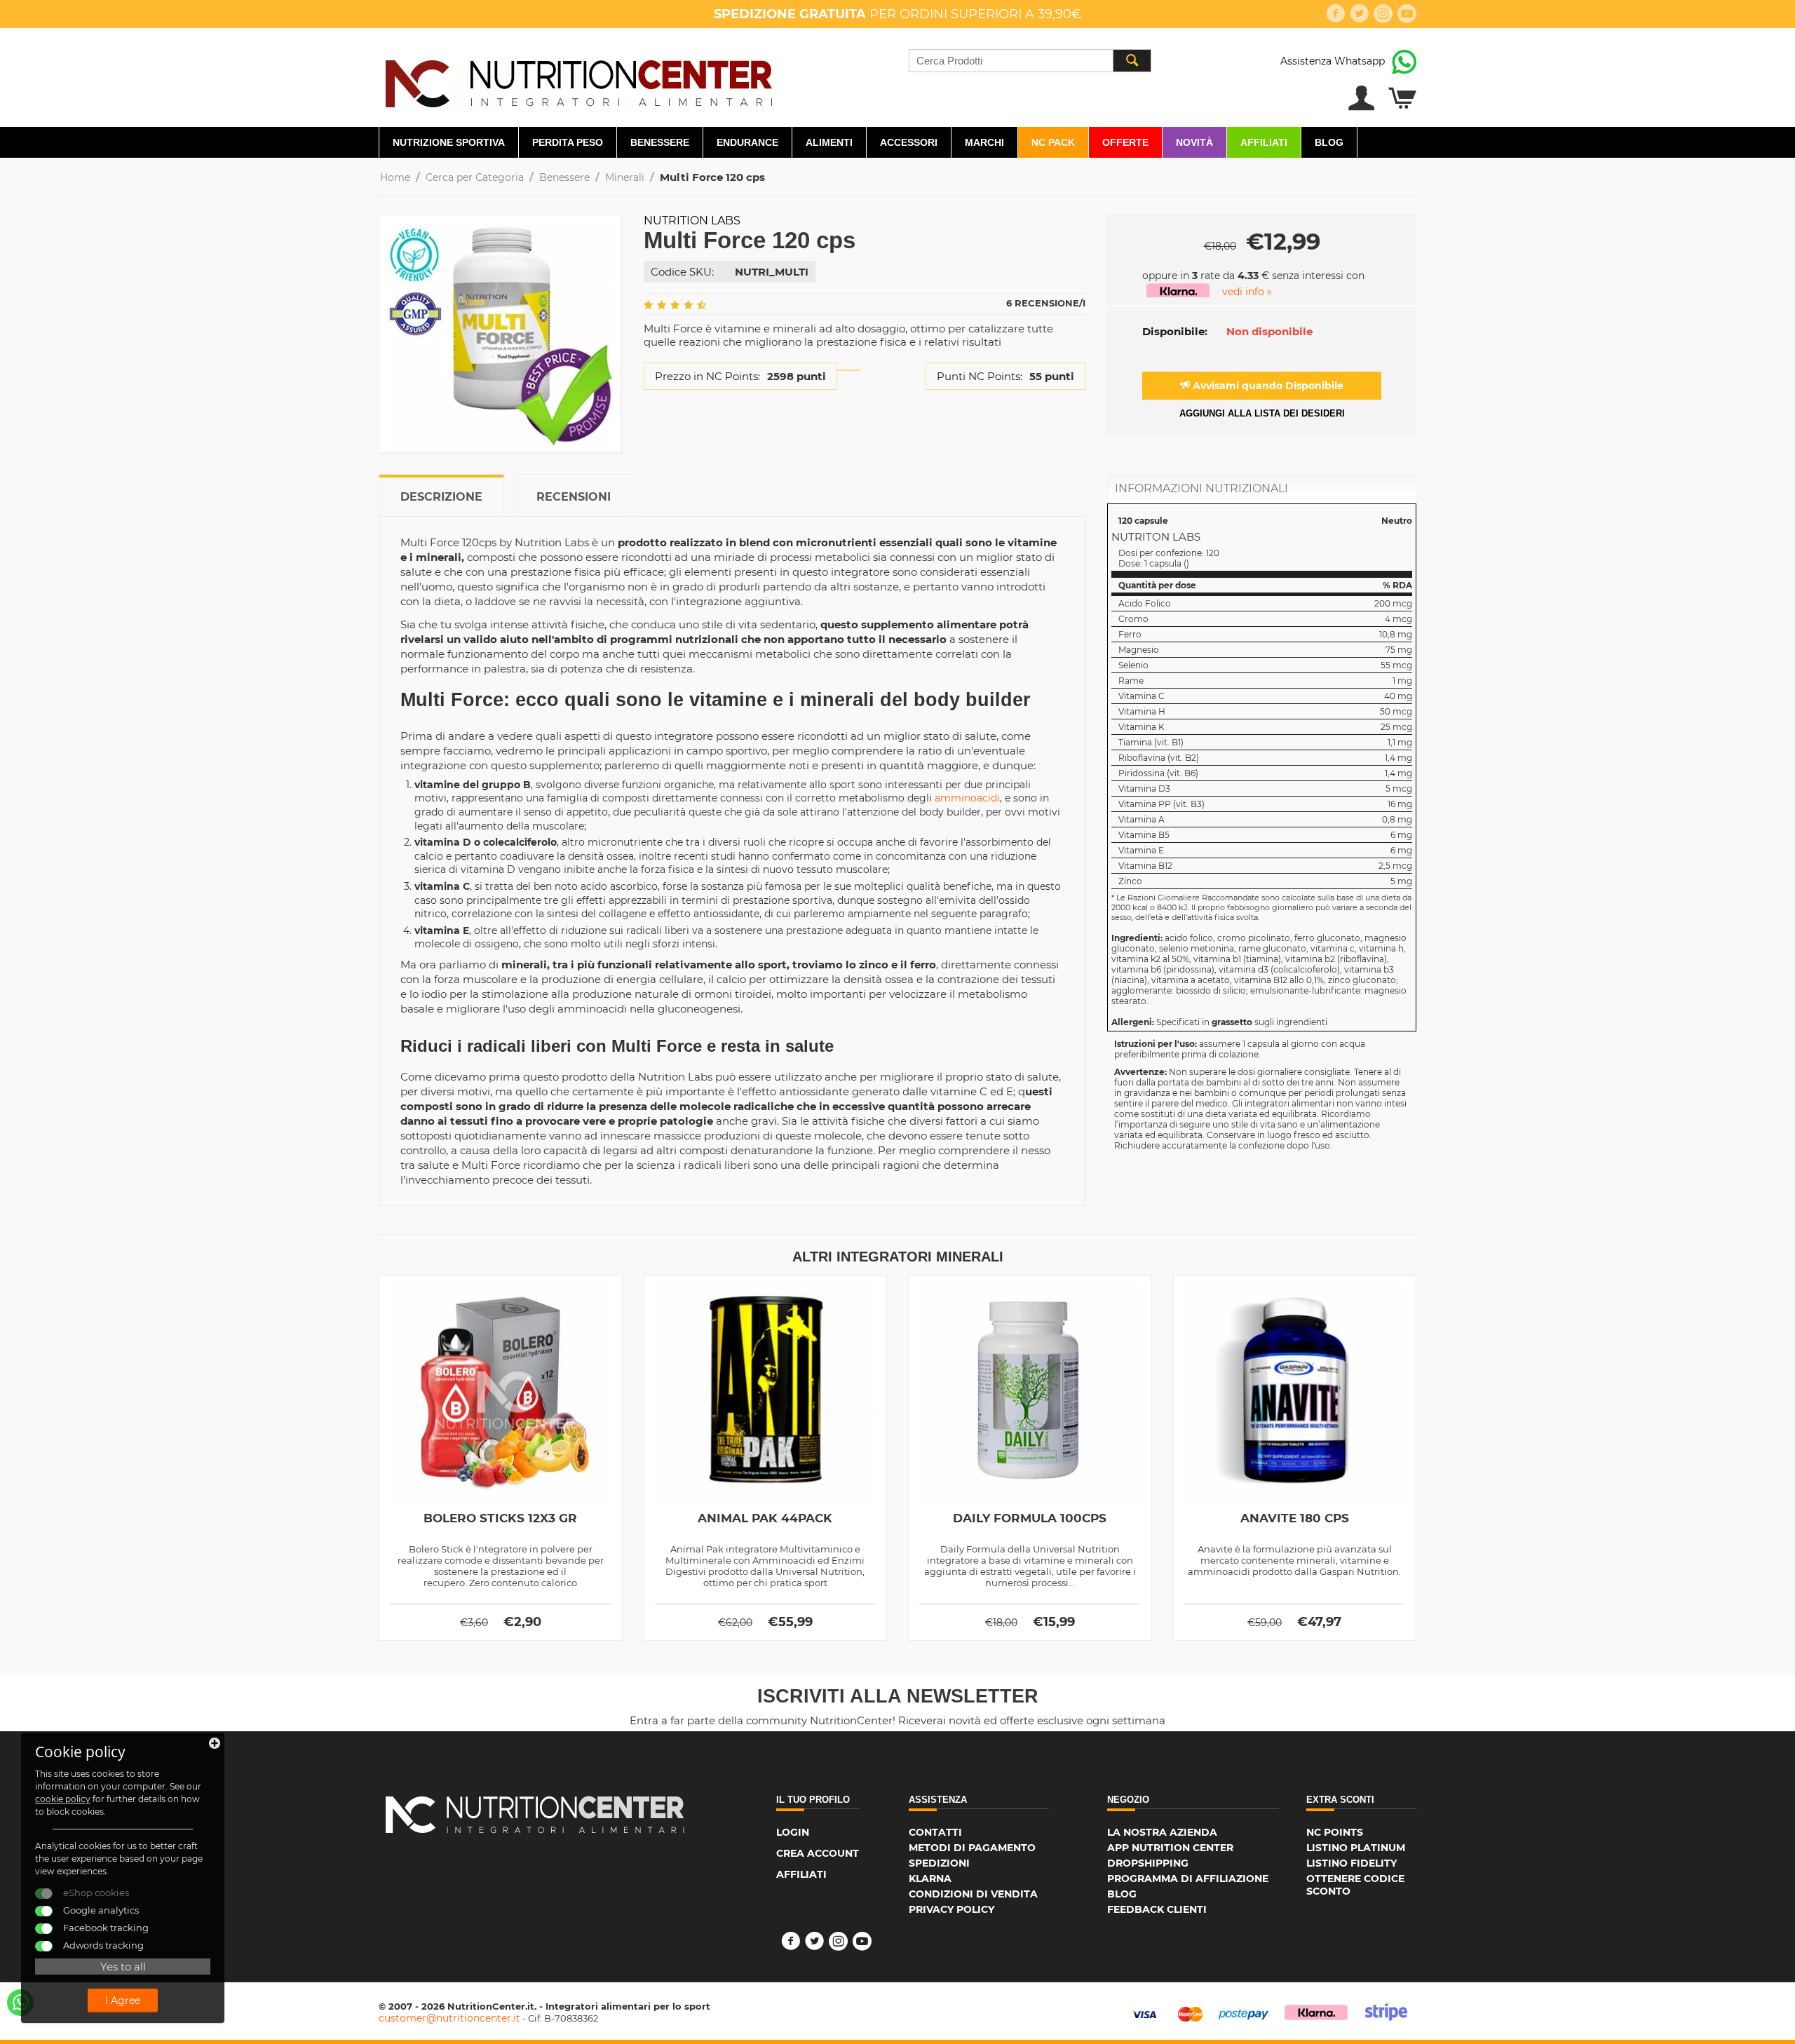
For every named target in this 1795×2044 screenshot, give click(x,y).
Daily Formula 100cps (1030, 1518)
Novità (1194, 142)
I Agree (123, 2001)
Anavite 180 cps (1295, 1518)
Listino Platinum (1356, 1848)
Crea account (818, 1853)
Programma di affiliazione (1188, 1879)
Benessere (660, 142)
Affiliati (1264, 142)
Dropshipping (1148, 1863)
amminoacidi (967, 798)
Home (395, 177)
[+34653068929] (20, 2003)
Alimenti (829, 142)
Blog (1329, 142)
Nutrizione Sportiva (449, 142)
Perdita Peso (568, 142)
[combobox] (1030, 61)
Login (793, 1832)
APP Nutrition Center (1170, 1848)
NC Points (1335, 1832)
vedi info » (1247, 292)
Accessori (909, 142)
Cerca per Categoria (475, 177)
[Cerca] (1132, 61)
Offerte (1125, 142)
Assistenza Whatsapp (1333, 61)
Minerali (625, 177)
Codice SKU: (682, 272)
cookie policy (63, 1799)
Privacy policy (951, 1909)
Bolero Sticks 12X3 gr (500, 1518)
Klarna (930, 1879)
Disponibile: (1175, 331)
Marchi (984, 142)
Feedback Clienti (1157, 1909)
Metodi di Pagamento (972, 1848)
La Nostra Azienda (1162, 1832)
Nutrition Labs (692, 221)
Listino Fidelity (1352, 1863)
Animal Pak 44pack (765, 1518)
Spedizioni (939, 1863)
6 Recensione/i (1046, 303)
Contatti (935, 1832)
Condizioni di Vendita (973, 1894)
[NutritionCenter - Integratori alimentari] (578, 80)
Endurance (747, 142)
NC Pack (1053, 142)
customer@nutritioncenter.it (449, 2018)
